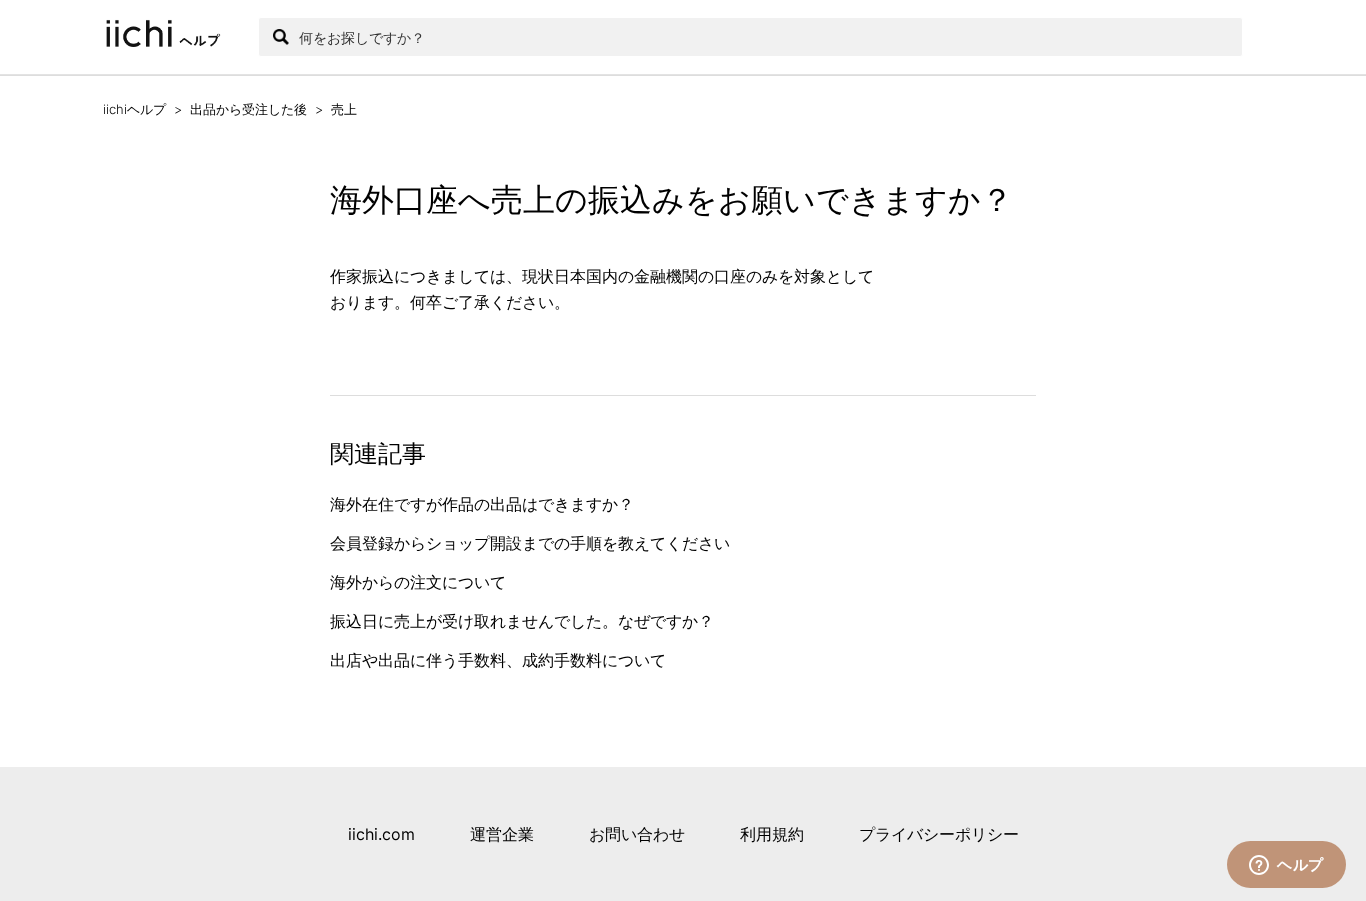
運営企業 (502, 834)
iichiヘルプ (134, 109)
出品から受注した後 (248, 109)
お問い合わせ (637, 834)
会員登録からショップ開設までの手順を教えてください (530, 543)
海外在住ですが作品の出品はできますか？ (482, 504)
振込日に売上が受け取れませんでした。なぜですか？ (522, 621)
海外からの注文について (418, 582)
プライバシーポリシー (939, 834)
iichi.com (381, 834)
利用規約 (772, 834)
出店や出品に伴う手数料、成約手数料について (498, 660)
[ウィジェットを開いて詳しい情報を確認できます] (1286, 866)
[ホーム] (170, 37)
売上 (344, 109)
